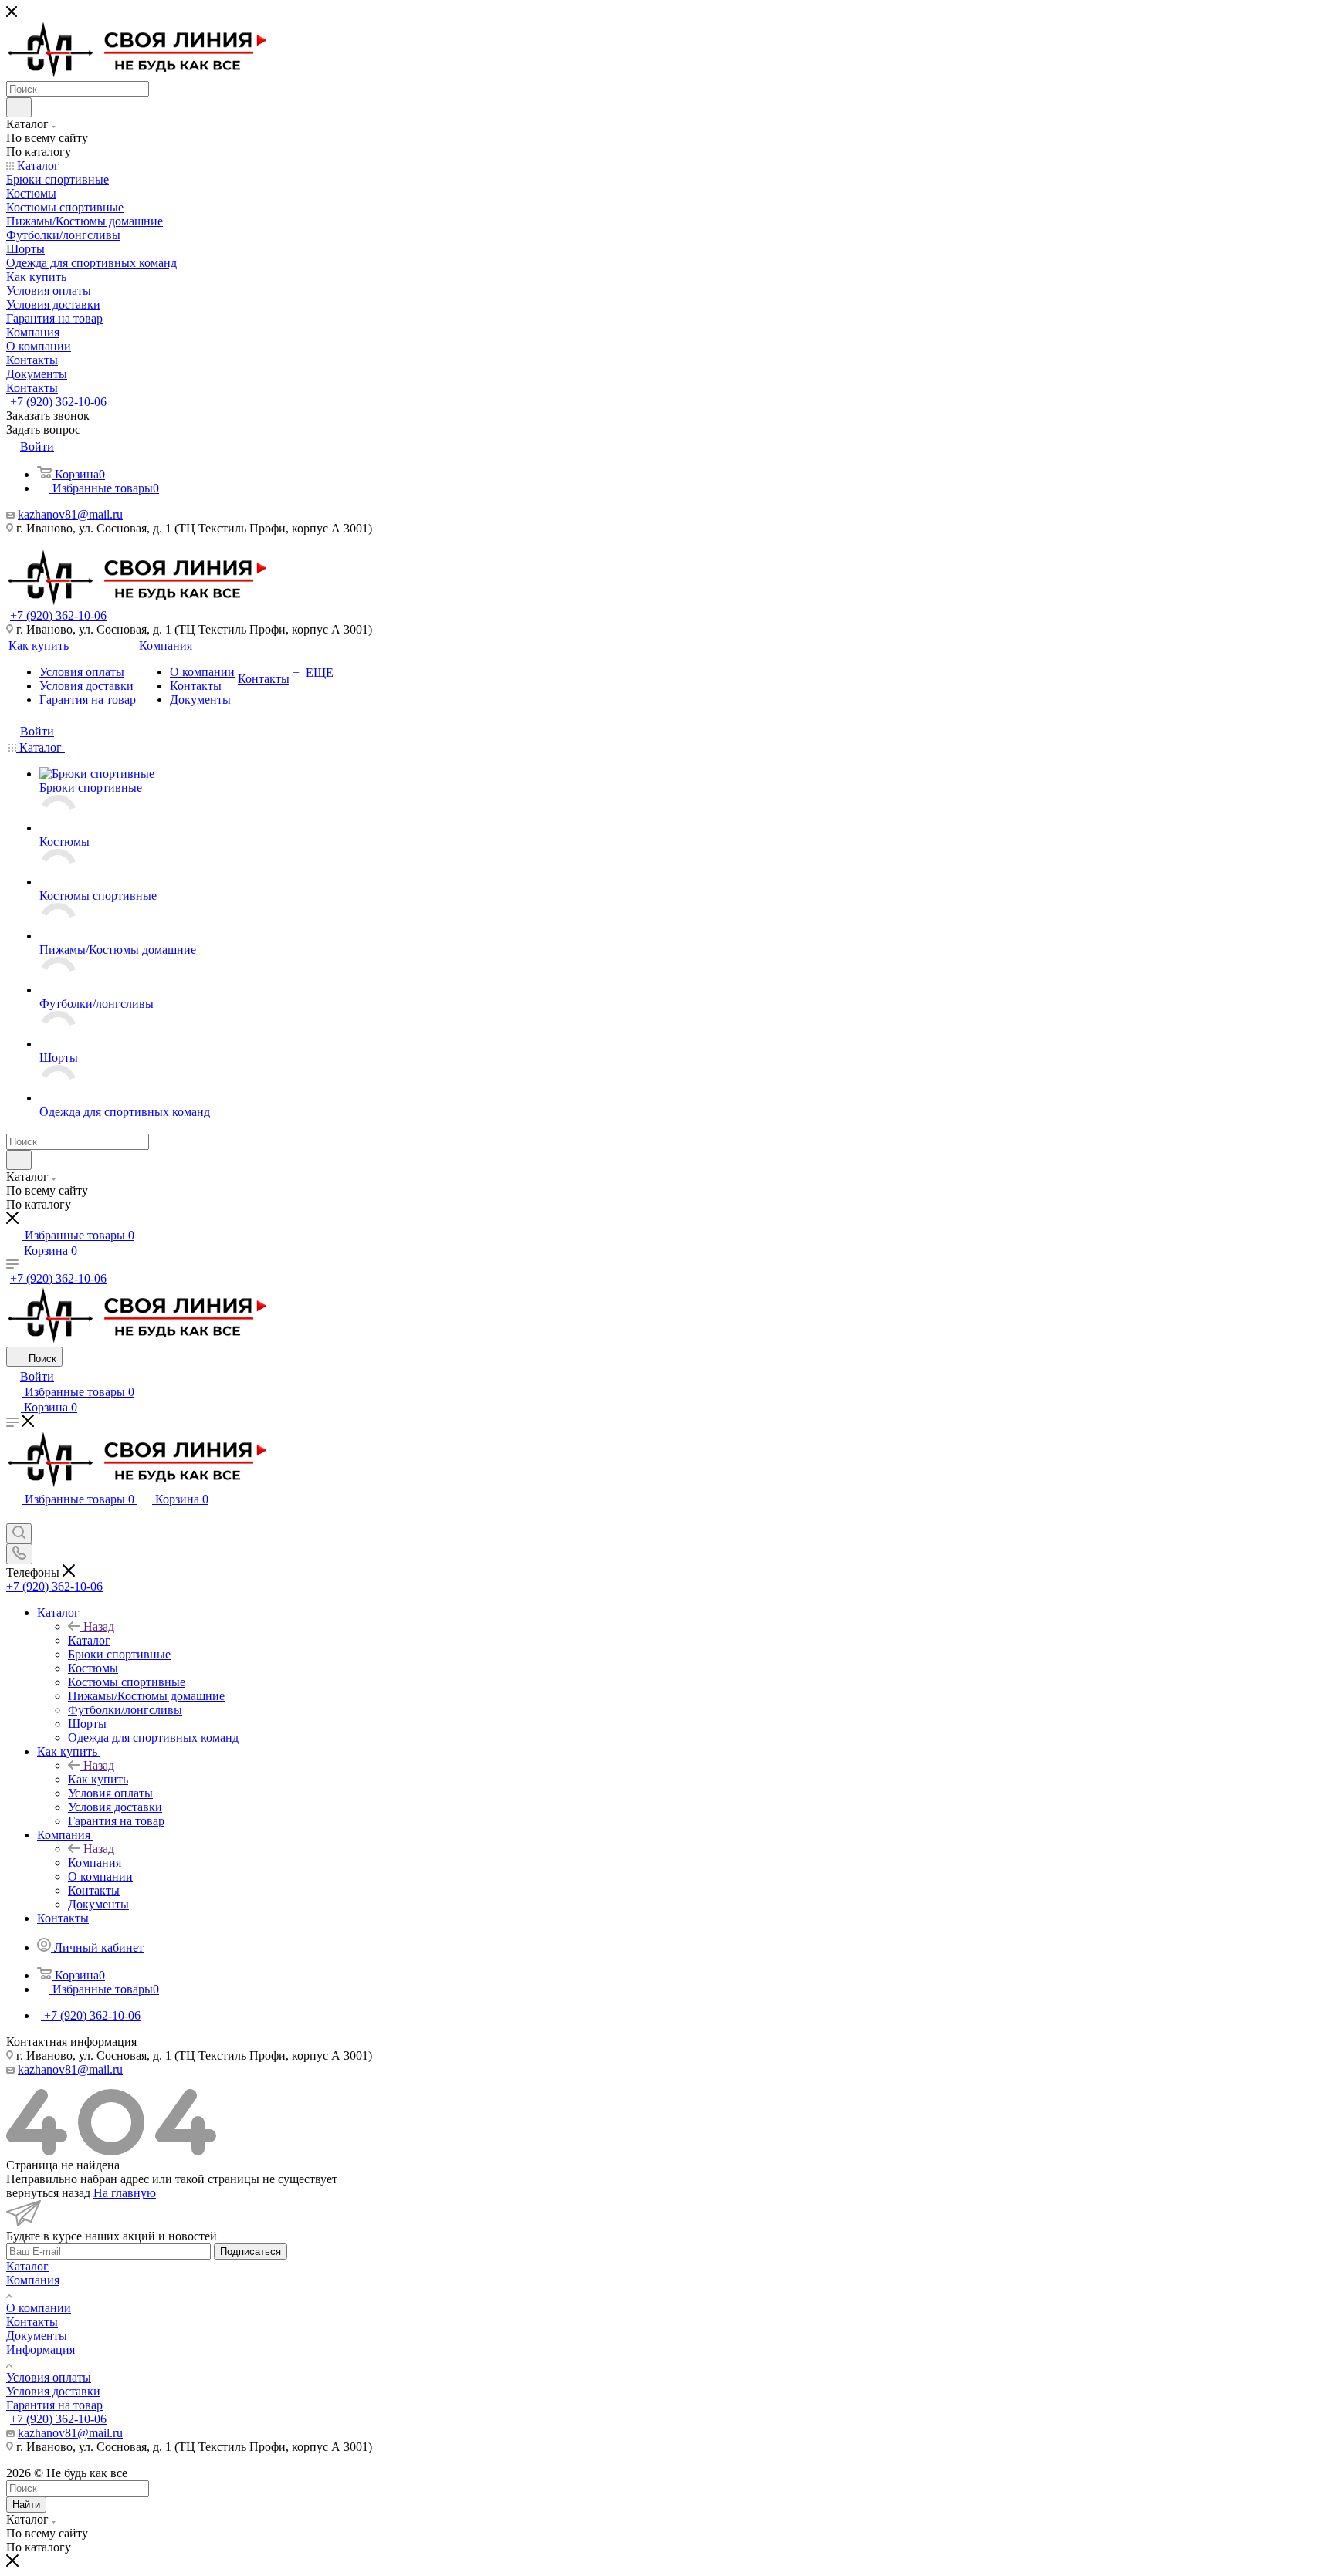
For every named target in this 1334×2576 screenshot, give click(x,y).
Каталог (89, 1640)
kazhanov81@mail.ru (70, 514)
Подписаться (251, 2251)
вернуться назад (48, 2193)
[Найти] (19, 107)
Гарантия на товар (54, 2405)
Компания (95, 1863)
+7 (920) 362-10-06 (58, 402)
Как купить (98, 1779)
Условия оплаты (49, 2377)
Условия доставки (53, 2391)
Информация (41, 2350)
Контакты (32, 2322)
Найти (26, 2505)
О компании (39, 2308)
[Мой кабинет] (13, 1516)
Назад (99, 1626)
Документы (37, 2336)
